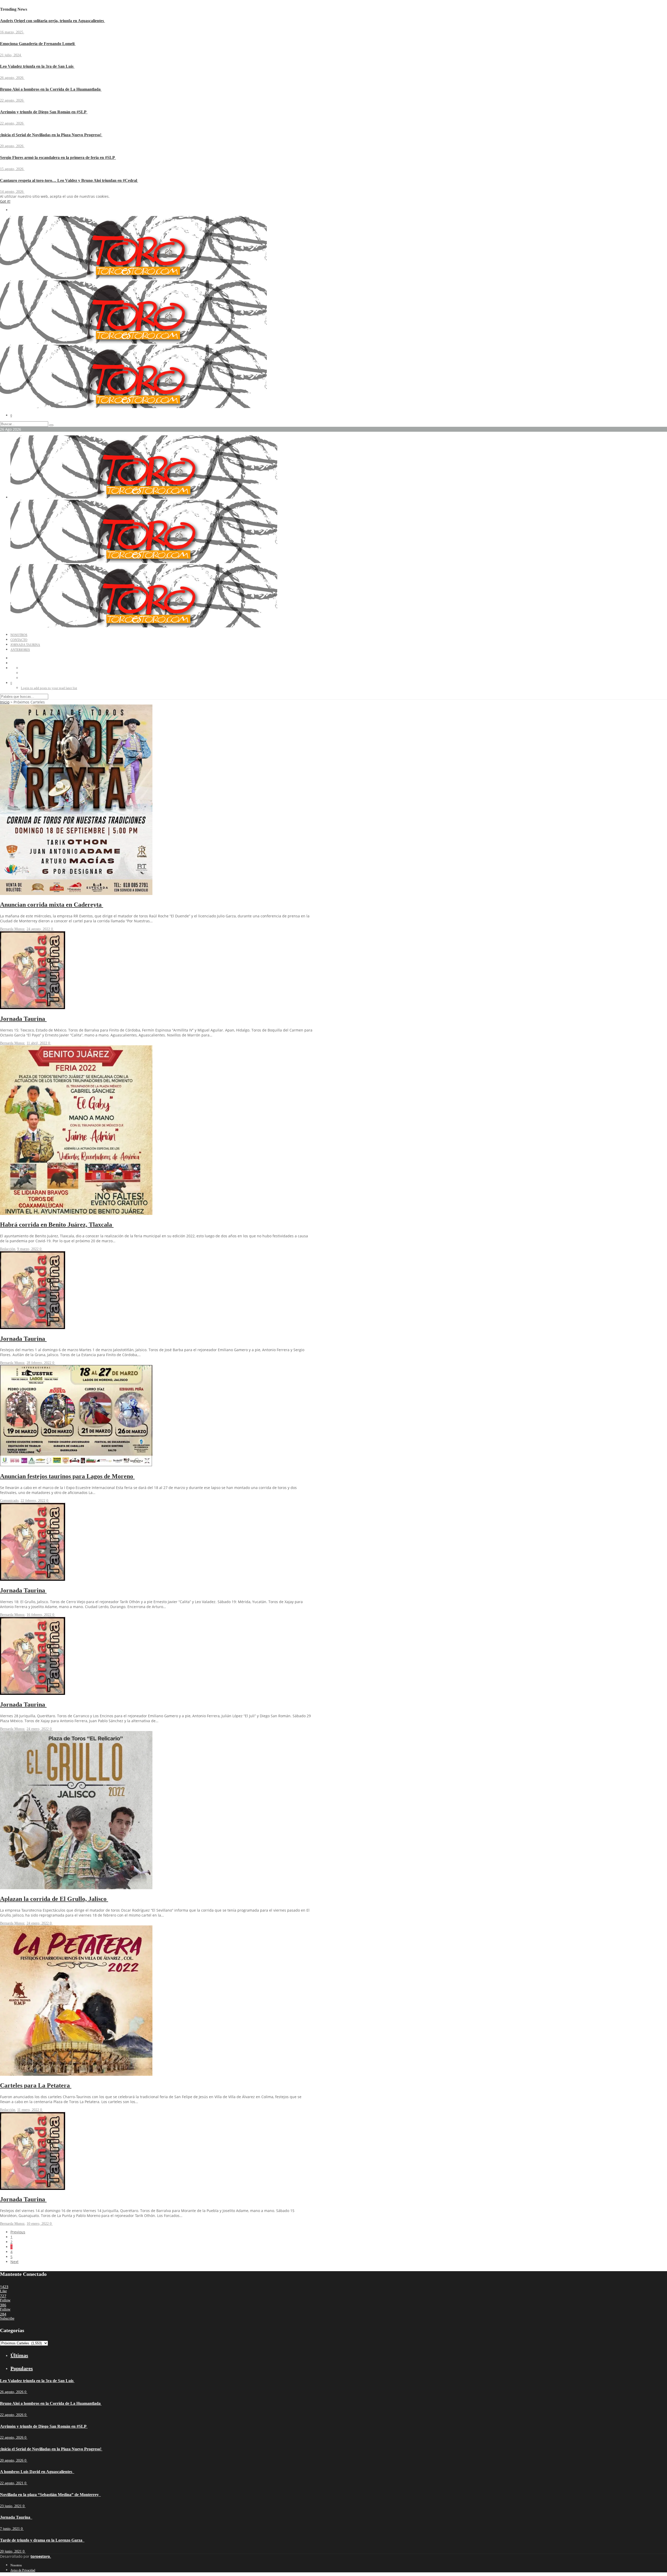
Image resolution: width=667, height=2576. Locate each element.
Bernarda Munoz (12, 929)
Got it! (5, 201)
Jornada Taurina (25, 645)
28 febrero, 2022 (39, 1363)
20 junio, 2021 (11, 2551)
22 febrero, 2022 (33, 1501)
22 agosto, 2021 (12, 2483)
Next (14, 2262)
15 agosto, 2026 (12, 169)
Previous (18, 2232)
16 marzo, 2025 (12, 32)
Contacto (19, 640)
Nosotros (19, 635)
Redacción (8, 1249)
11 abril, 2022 (37, 1043)
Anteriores (20, 650)
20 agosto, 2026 (12, 146)
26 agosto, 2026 (12, 78)
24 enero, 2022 (38, 1729)
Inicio (5, 702)
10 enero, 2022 (38, 2224)
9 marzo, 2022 (28, 1249)
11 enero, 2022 (29, 2110)
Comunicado (9, 1501)
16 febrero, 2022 (39, 1615)
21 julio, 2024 (11, 55)
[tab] (162, 2355)
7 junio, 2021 (10, 2529)
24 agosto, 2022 (39, 929)
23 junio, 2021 (11, 2506)
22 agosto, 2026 (12, 100)
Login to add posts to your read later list (49, 688)
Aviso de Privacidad (23, 2570)
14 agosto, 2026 (12, 192)
